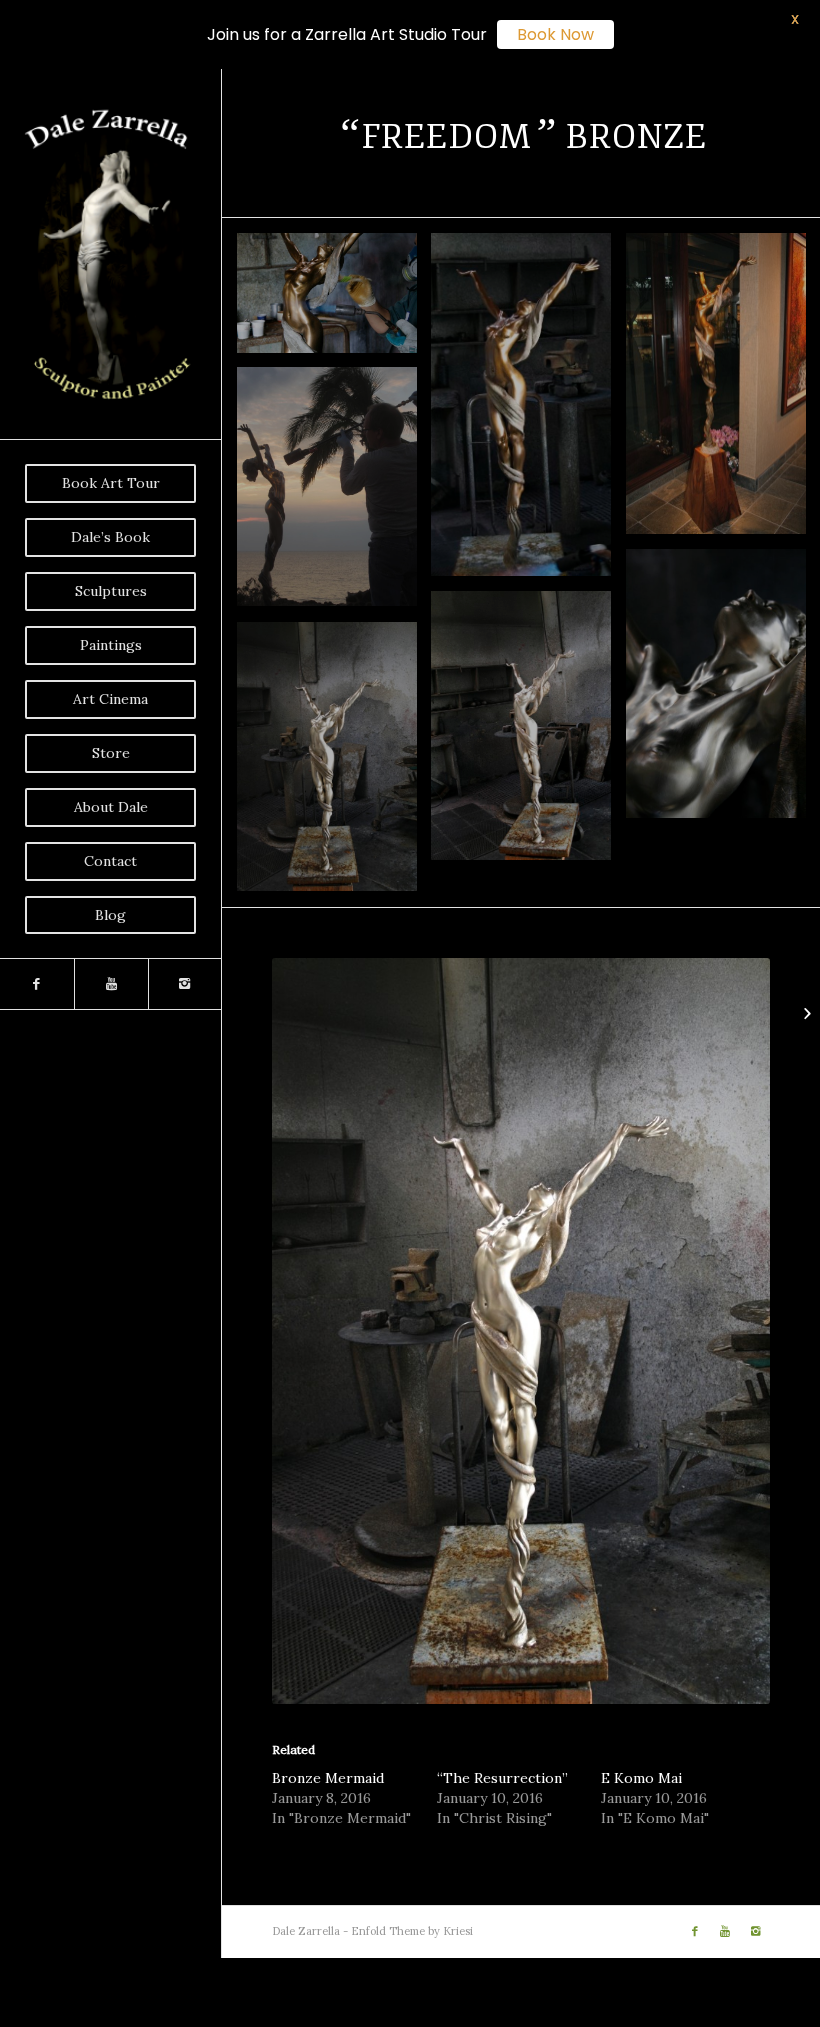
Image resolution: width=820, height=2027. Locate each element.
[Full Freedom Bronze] (528, 412)
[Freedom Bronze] (334, 300)
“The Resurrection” (502, 1778)
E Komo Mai (641, 1778)
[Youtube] (111, 984)
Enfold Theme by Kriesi (412, 1931)
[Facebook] (37, 984)
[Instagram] (185, 984)
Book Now (555, 34)
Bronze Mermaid (328, 1778)
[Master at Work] (334, 494)
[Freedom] (334, 764)
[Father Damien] (804, 1014)
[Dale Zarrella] (528, 733)
